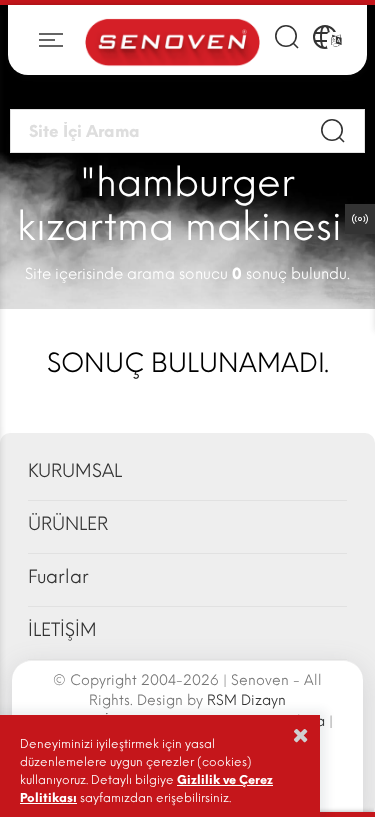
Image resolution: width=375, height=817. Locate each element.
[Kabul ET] (301, 735)
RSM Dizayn (246, 700)
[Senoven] (173, 40)
